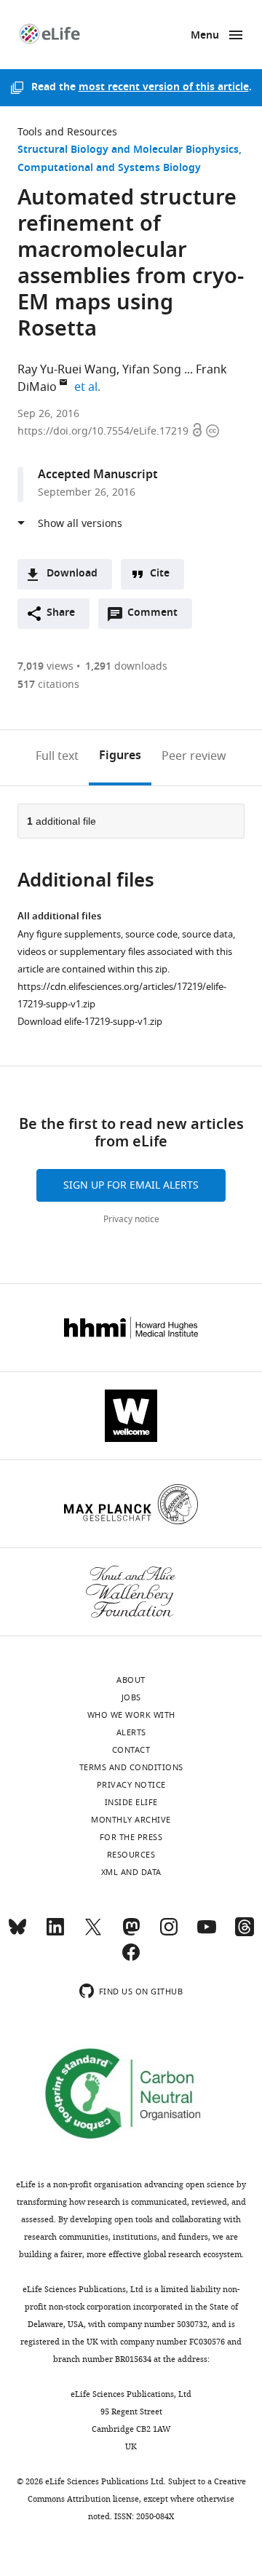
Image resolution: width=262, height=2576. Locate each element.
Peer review (194, 756)
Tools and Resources (67, 132)
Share (61, 613)
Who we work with (131, 1715)
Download (72, 574)
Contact (131, 1750)
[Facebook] (131, 1959)
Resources (131, 1855)
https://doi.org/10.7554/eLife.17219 (104, 431)
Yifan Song (152, 370)
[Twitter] (93, 1933)
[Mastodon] (131, 1933)
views (45, 666)
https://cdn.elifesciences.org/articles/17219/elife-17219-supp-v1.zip (122, 995)
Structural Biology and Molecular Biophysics (128, 150)
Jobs (131, 1697)
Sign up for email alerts (131, 1185)
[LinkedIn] (55, 1933)
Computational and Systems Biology (109, 169)
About (131, 1680)
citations (48, 685)
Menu (205, 36)
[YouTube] (207, 1933)
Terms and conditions (131, 1767)
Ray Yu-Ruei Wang (67, 370)
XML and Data (131, 1872)
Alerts (131, 1732)
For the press (131, 1837)
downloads (126, 666)
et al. (90, 387)
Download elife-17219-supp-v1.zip (90, 1022)
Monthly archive (131, 1820)
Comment (157, 617)
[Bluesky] (17, 1933)
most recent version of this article (164, 88)
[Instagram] (169, 1933)
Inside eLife (131, 1802)
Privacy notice (131, 1219)
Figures (120, 756)
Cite (160, 574)
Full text (57, 756)
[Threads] (245, 1933)
